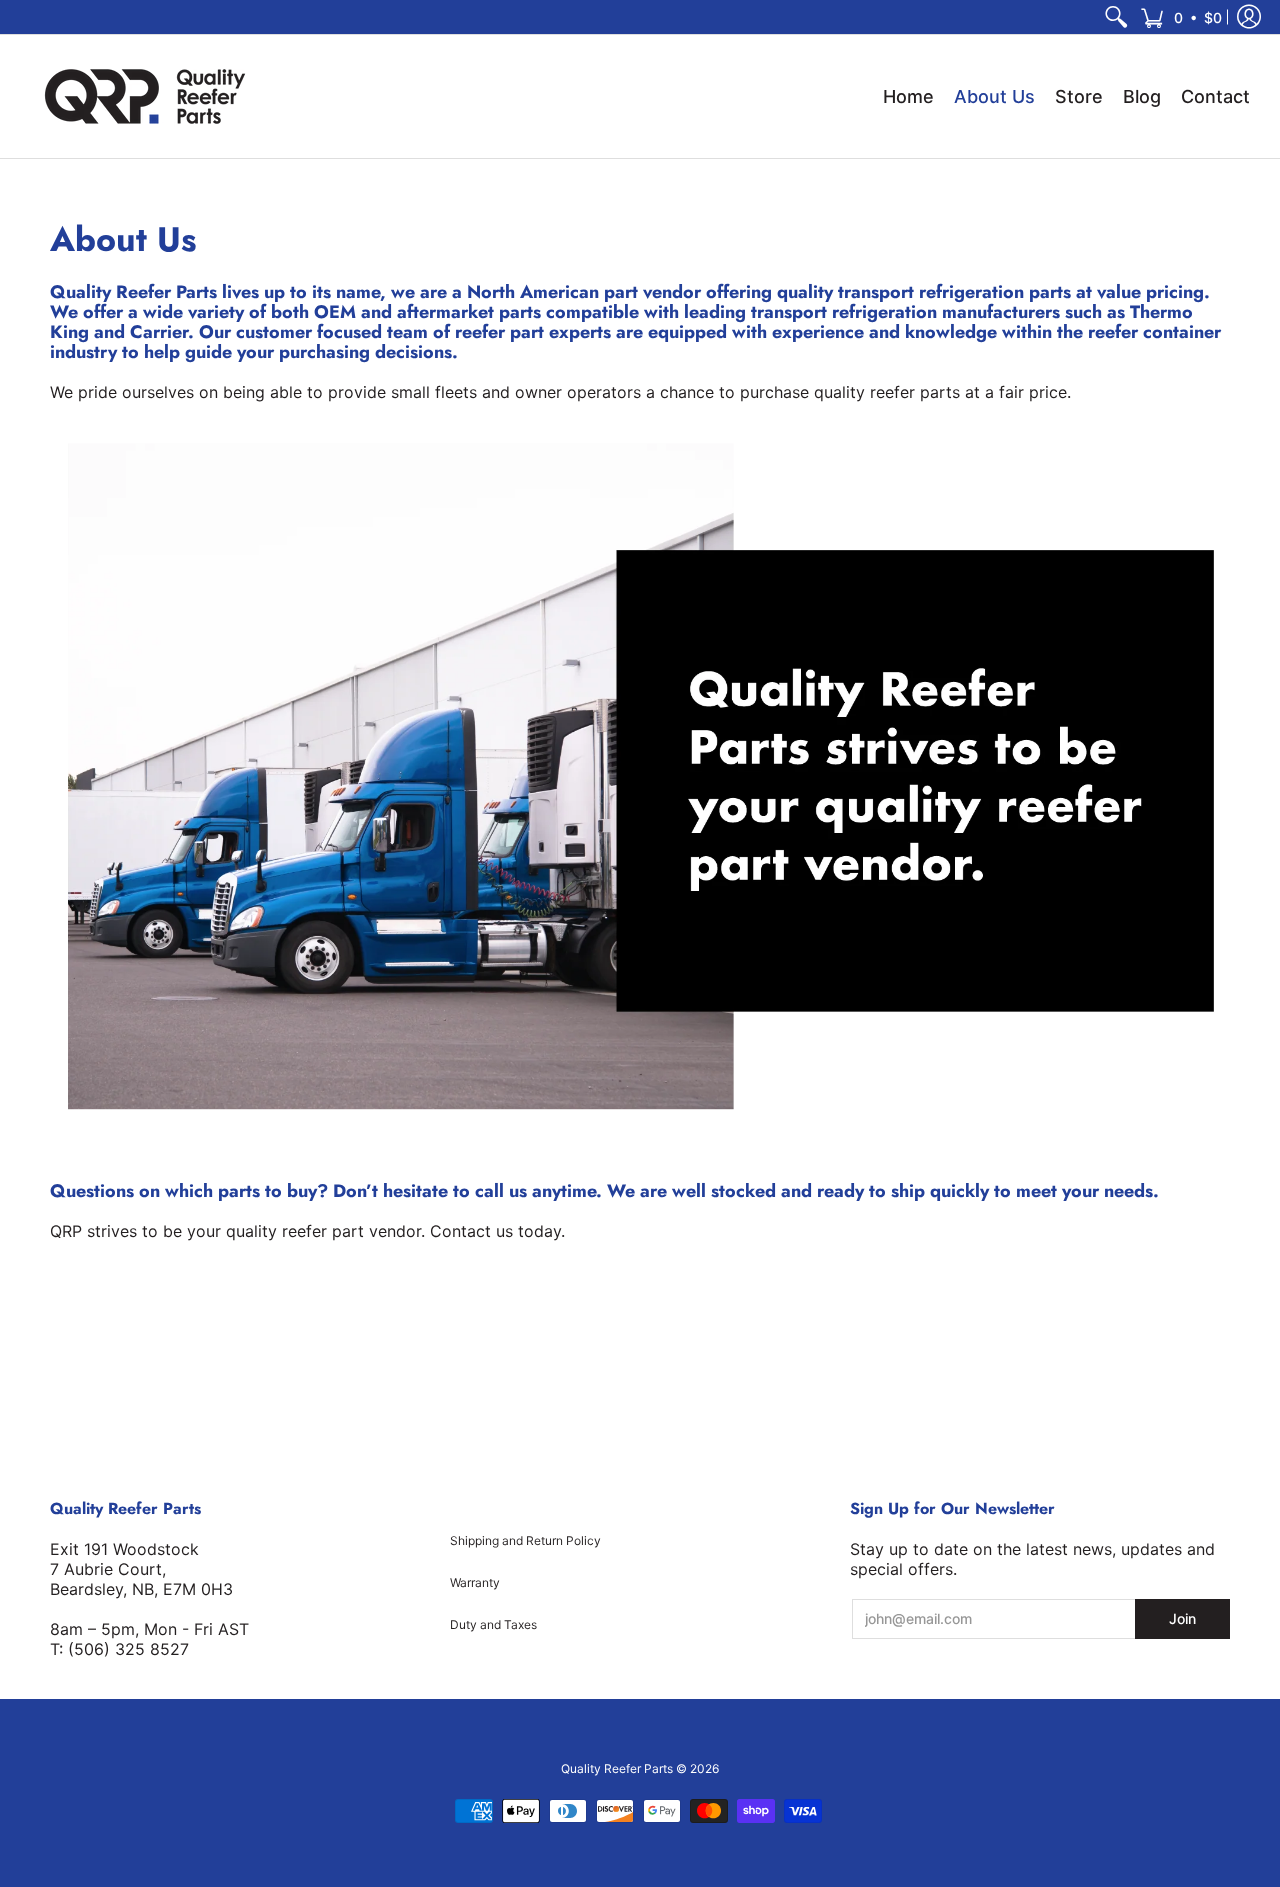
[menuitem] (1116, 17)
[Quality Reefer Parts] (145, 96)
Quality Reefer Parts (617, 1768)
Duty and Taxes (493, 1624)
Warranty (475, 1582)
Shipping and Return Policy (525, 1540)
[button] (1181, 17)
